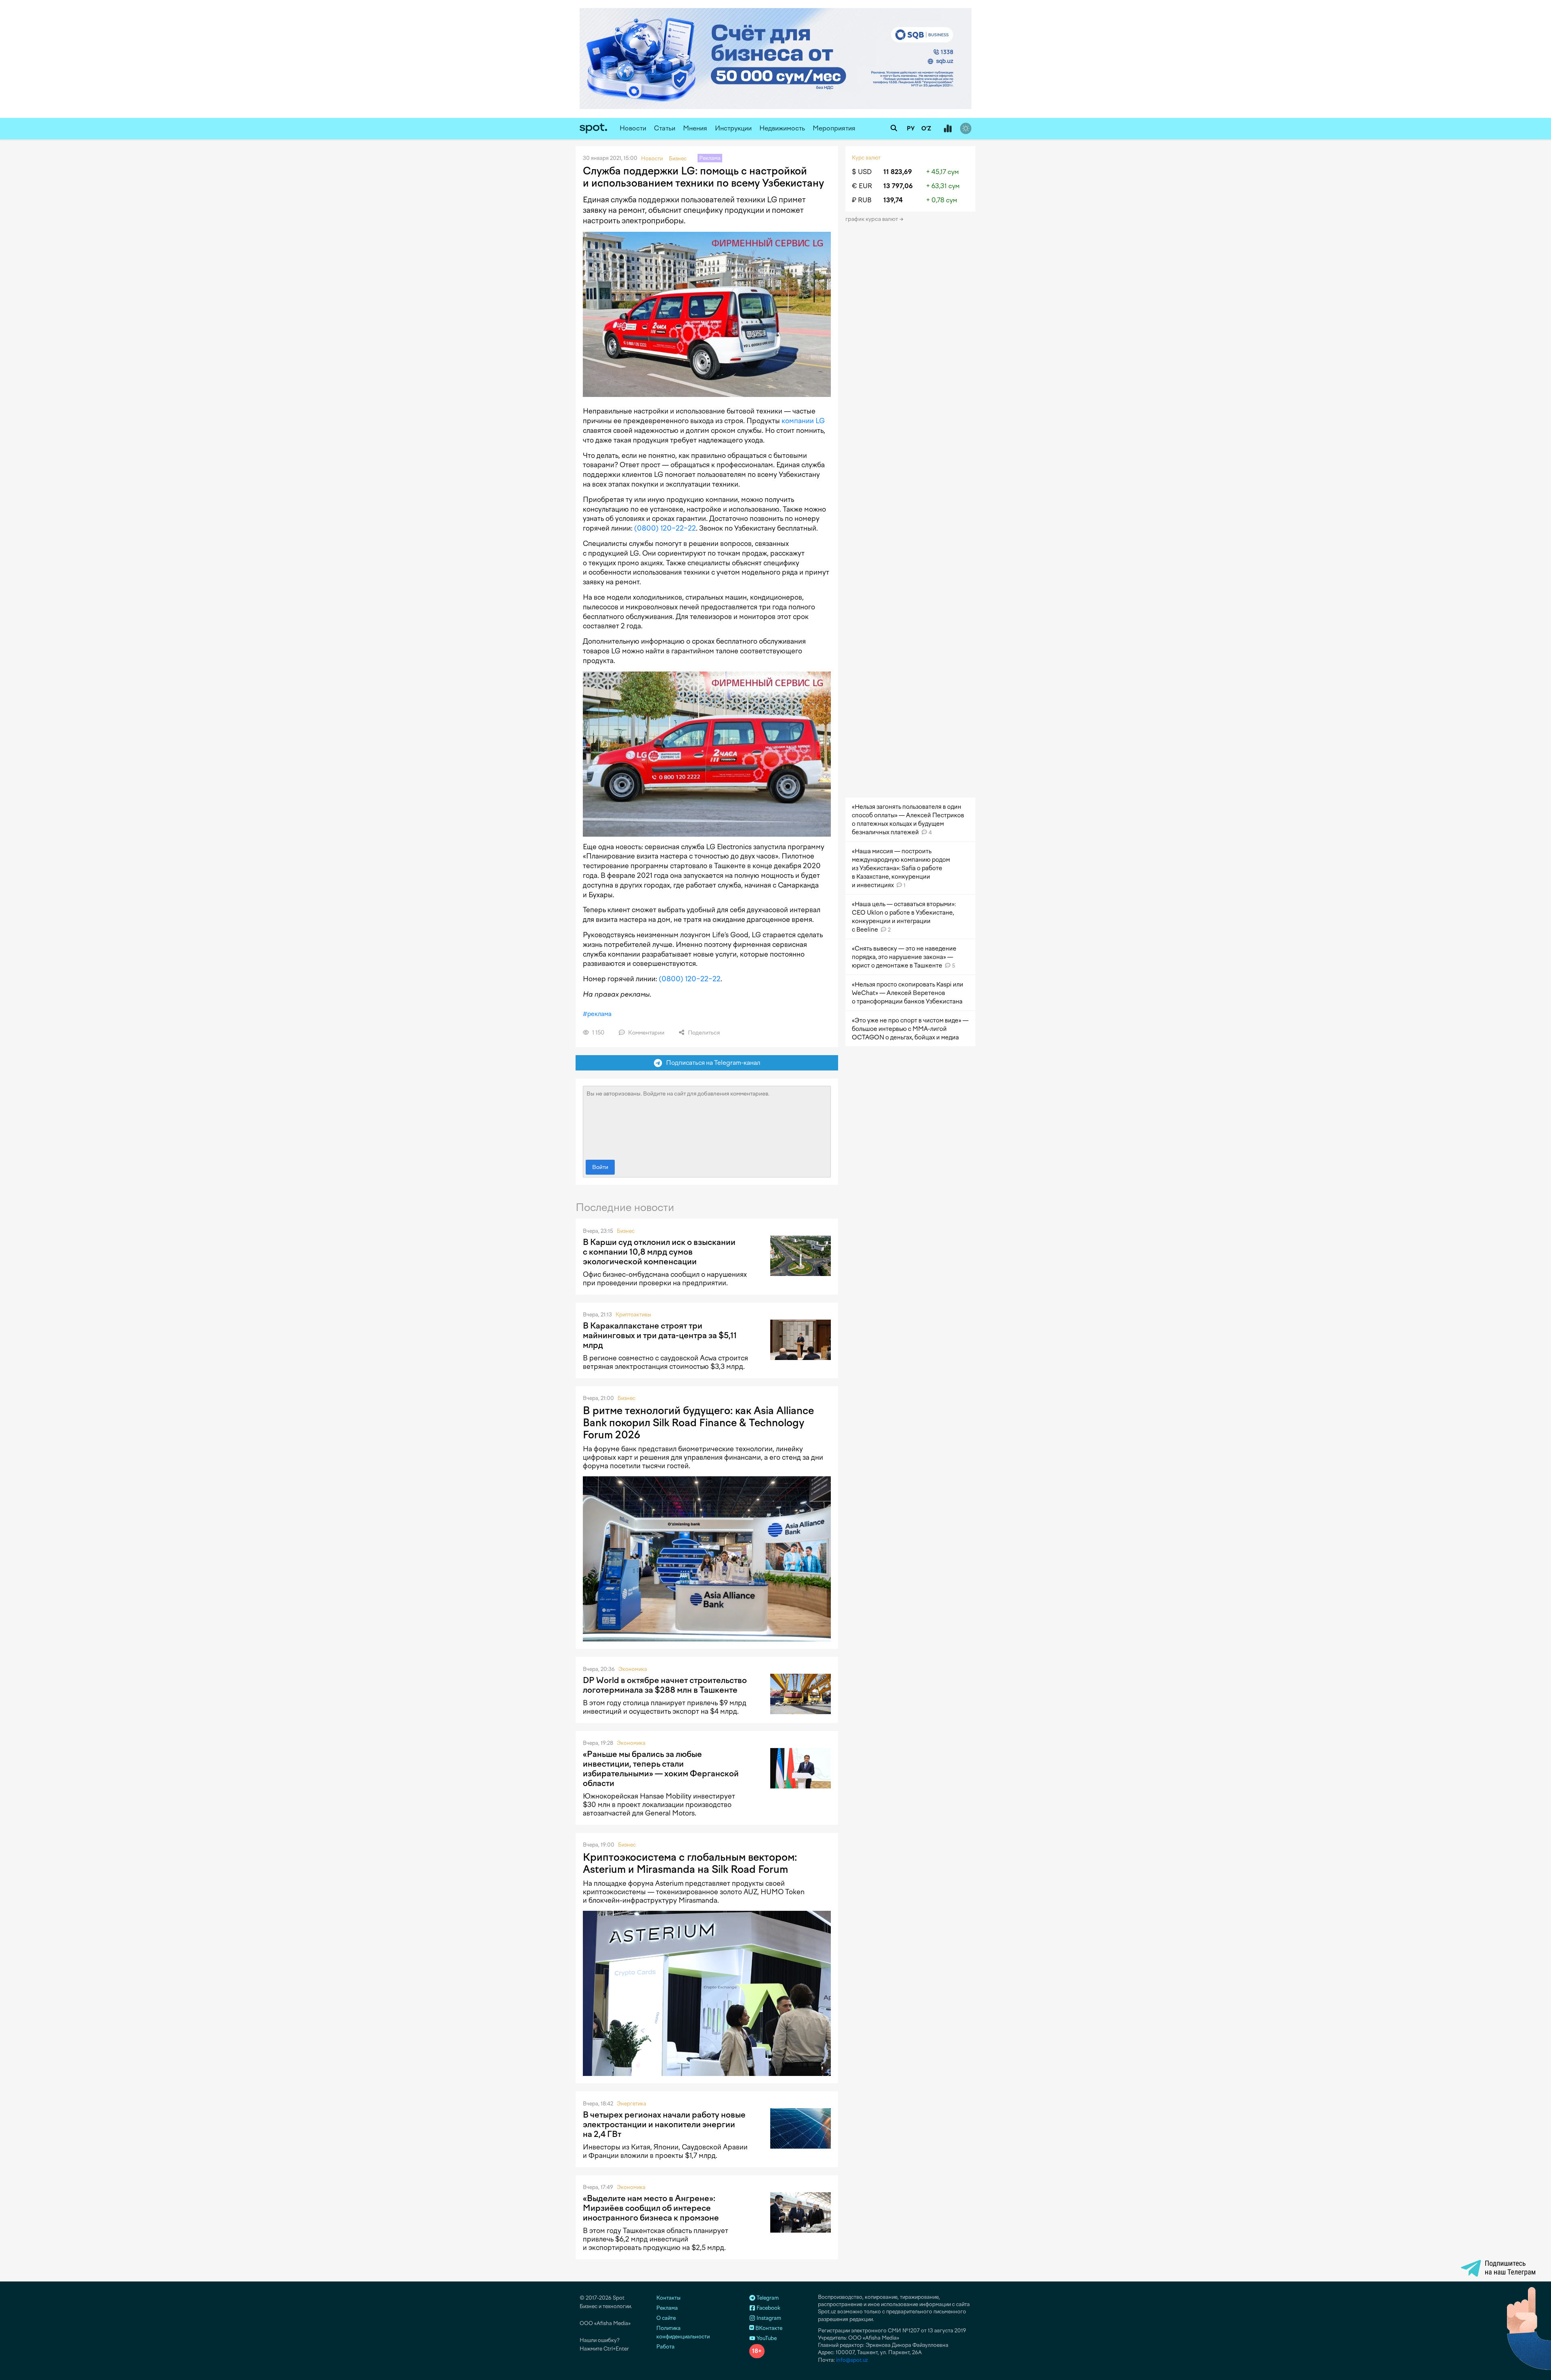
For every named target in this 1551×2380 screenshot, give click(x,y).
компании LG (803, 421)
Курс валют (866, 158)
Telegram (767, 2298)
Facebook (768, 2308)
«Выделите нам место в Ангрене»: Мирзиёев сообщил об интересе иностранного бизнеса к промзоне (651, 2208)
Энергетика (632, 2104)
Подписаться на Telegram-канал (711, 1063)
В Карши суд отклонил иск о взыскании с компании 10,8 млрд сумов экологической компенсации (659, 1252)
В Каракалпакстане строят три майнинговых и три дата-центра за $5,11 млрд (660, 1335)
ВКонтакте (768, 2328)
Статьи (665, 128)
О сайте (666, 2318)
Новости (633, 128)
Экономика (633, 1669)
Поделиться (703, 1033)
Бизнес (626, 1231)
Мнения (695, 128)
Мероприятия (834, 128)
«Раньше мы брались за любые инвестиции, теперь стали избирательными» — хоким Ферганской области (661, 1769)
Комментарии (646, 1033)
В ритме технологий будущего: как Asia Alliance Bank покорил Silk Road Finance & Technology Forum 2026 (698, 1423)
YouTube (766, 2338)
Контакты (668, 2298)
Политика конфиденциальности (683, 2332)
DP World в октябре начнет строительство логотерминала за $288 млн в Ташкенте (665, 1685)
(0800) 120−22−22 (665, 528)
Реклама (667, 2308)
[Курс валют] (948, 129)
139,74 (893, 200)
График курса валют (872, 219)
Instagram (768, 2318)
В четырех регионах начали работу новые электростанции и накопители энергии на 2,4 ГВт (664, 2124)
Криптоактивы (633, 1315)
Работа (665, 2347)
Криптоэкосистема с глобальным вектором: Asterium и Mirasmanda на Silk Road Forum (690, 1863)
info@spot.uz (852, 2360)
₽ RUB (862, 200)
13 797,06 (898, 186)
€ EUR (862, 186)
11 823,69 (898, 172)
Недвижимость (782, 128)
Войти (600, 1167)
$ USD (862, 172)
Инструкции (733, 128)
